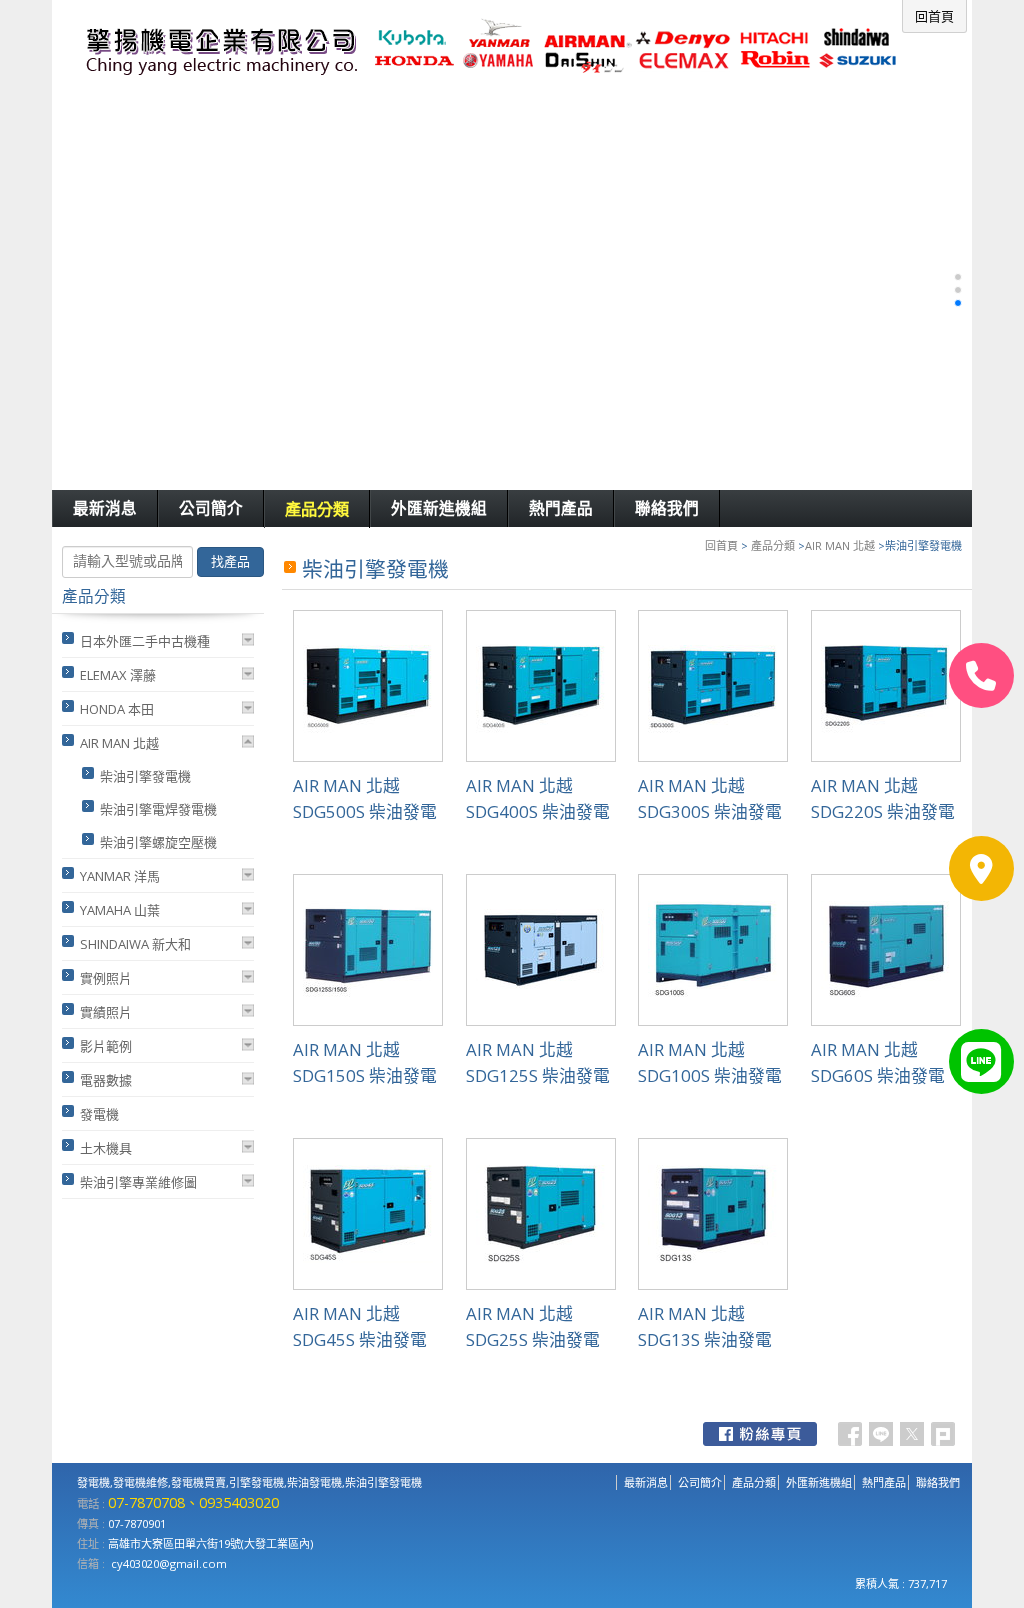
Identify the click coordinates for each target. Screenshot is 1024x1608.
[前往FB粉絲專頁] (760, 1434)
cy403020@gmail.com (169, 1563)
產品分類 (773, 545)
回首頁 (721, 545)
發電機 (99, 1114)
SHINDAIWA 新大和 (135, 944)
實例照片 (106, 978)
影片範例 (106, 1046)
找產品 (230, 561)
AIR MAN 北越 (840, 545)
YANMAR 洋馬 (120, 876)
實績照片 (106, 1012)
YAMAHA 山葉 (120, 910)
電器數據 (106, 1080)
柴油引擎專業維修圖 (138, 1182)
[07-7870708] (981, 675)
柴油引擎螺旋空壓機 (158, 842)
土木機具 (106, 1148)
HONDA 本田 (117, 709)
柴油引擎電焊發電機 (158, 809)
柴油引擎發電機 (145, 776)
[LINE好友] (981, 1061)
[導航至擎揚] (981, 868)
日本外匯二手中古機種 (145, 641)
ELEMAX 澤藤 (118, 675)
